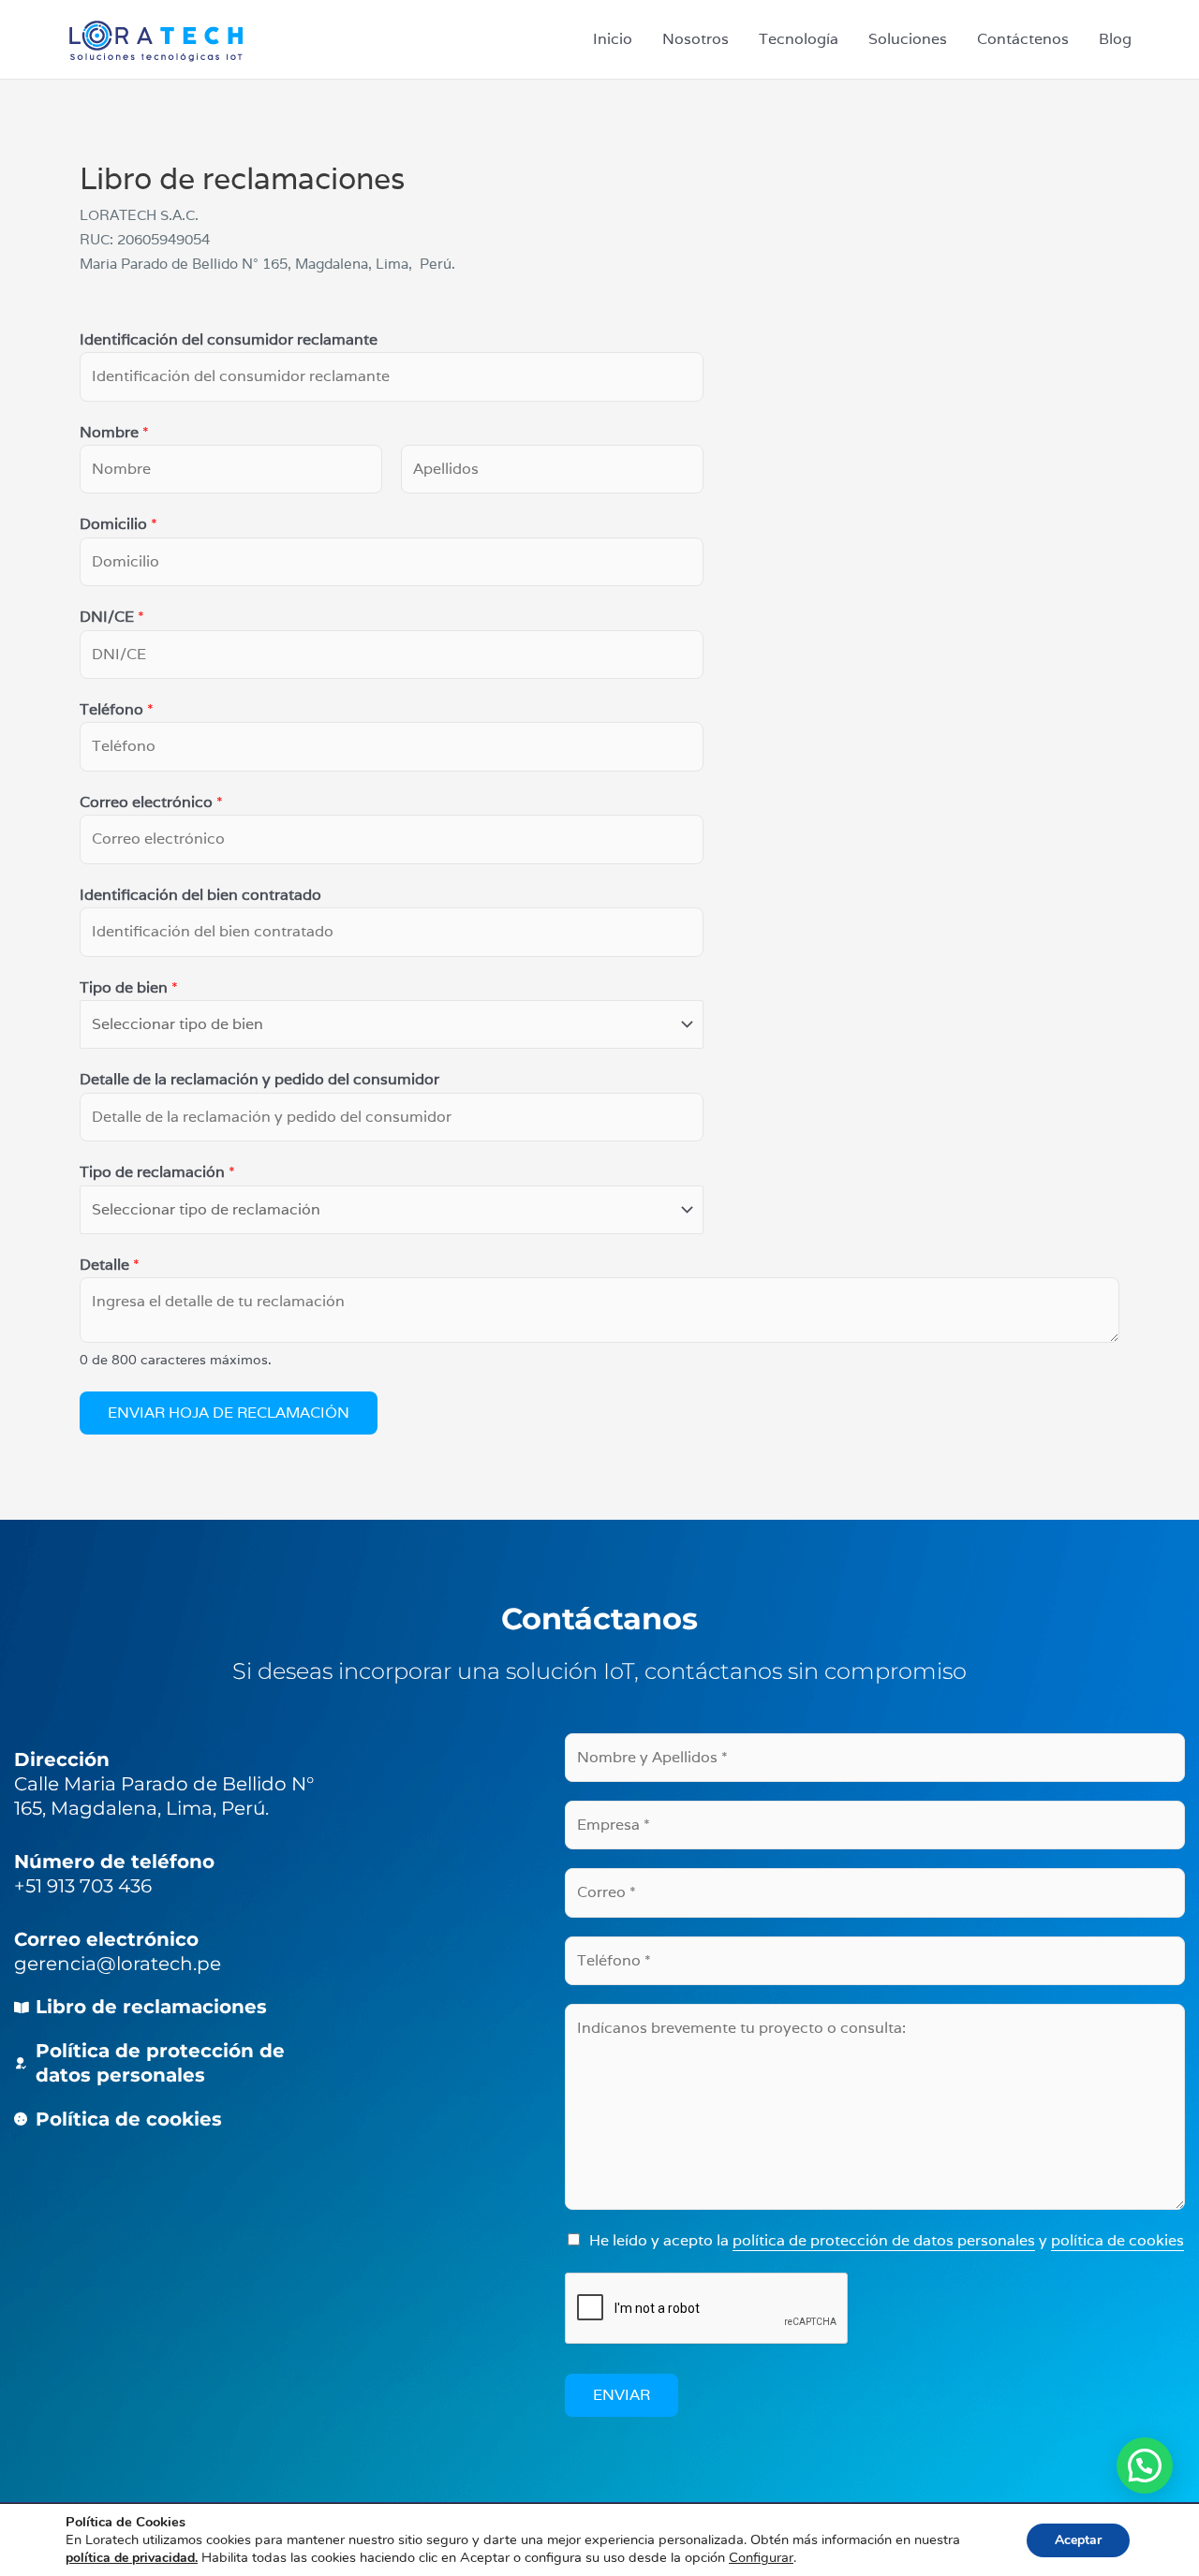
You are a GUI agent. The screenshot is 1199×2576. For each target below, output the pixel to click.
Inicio (613, 39)
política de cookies (1118, 2240)
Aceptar (1078, 2540)
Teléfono (117, 709)
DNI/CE (112, 617)
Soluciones (908, 39)
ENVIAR (622, 2395)
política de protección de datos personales (884, 2240)
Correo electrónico (151, 802)
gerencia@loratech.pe (118, 1964)
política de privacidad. (132, 2558)
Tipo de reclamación (157, 1172)
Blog (1115, 39)
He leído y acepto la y (887, 2240)
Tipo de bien (129, 987)
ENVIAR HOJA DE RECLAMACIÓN (229, 1413)
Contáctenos (1023, 39)
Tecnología (799, 39)
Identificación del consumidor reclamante (229, 339)
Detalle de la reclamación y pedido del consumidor (259, 1079)
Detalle (110, 1265)
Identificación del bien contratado (200, 895)
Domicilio (118, 524)
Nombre (114, 432)
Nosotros (696, 39)
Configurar (761, 2557)
